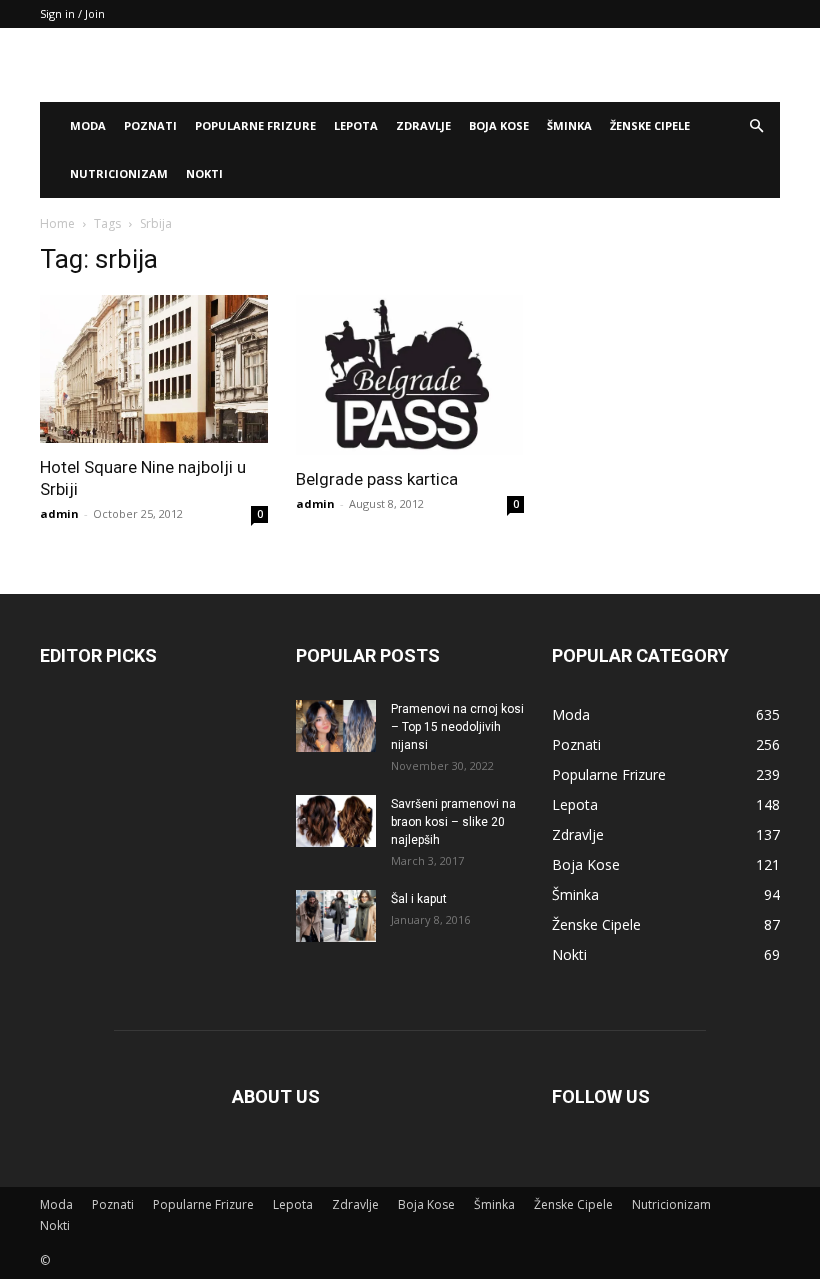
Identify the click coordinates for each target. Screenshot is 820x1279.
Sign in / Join (72, 13)
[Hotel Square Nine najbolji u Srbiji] (154, 369)
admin (59, 513)
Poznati (150, 125)
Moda (88, 125)
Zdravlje (423, 125)
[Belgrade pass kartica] (410, 375)
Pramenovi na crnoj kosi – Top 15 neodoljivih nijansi (457, 727)
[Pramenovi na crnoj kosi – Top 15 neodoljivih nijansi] (336, 726)
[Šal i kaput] (336, 916)
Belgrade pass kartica (377, 479)
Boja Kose (499, 125)
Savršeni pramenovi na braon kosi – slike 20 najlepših (453, 822)
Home (57, 223)
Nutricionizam (119, 173)
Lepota (356, 125)
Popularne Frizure (255, 125)
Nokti (204, 173)
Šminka (569, 125)
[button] (756, 126)
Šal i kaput (419, 899)
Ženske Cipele (650, 125)
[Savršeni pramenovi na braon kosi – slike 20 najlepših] (336, 821)
